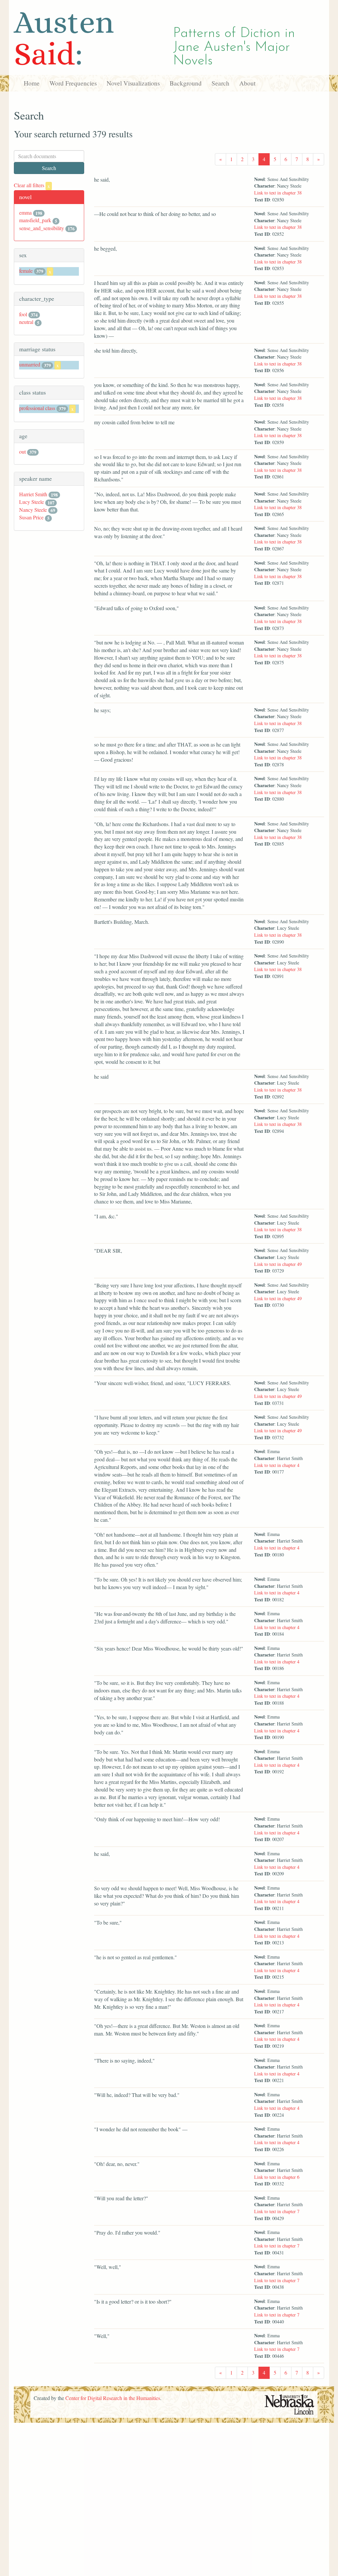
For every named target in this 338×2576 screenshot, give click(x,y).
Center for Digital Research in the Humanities (113, 2398)
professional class (37, 408)
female (26, 271)
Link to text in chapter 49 (278, 1264)
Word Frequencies (73, 83)
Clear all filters (32, 185)
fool (23, 314)
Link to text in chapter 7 (277, 2211)
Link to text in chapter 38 (278, 193)
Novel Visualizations (133, 83)
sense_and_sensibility (42, 228)
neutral (26, 322)
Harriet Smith (33, 494)
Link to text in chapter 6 (277, 2177)
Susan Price (31, 517)
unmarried (30, 364)
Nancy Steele (33, 510)
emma (25, 212)
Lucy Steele (32, 502)
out (22, 452)
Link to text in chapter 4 (277, 1465)
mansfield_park (35, 220)
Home (32, 83)
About (247, 83)
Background (186, 83)
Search (220, 83)
